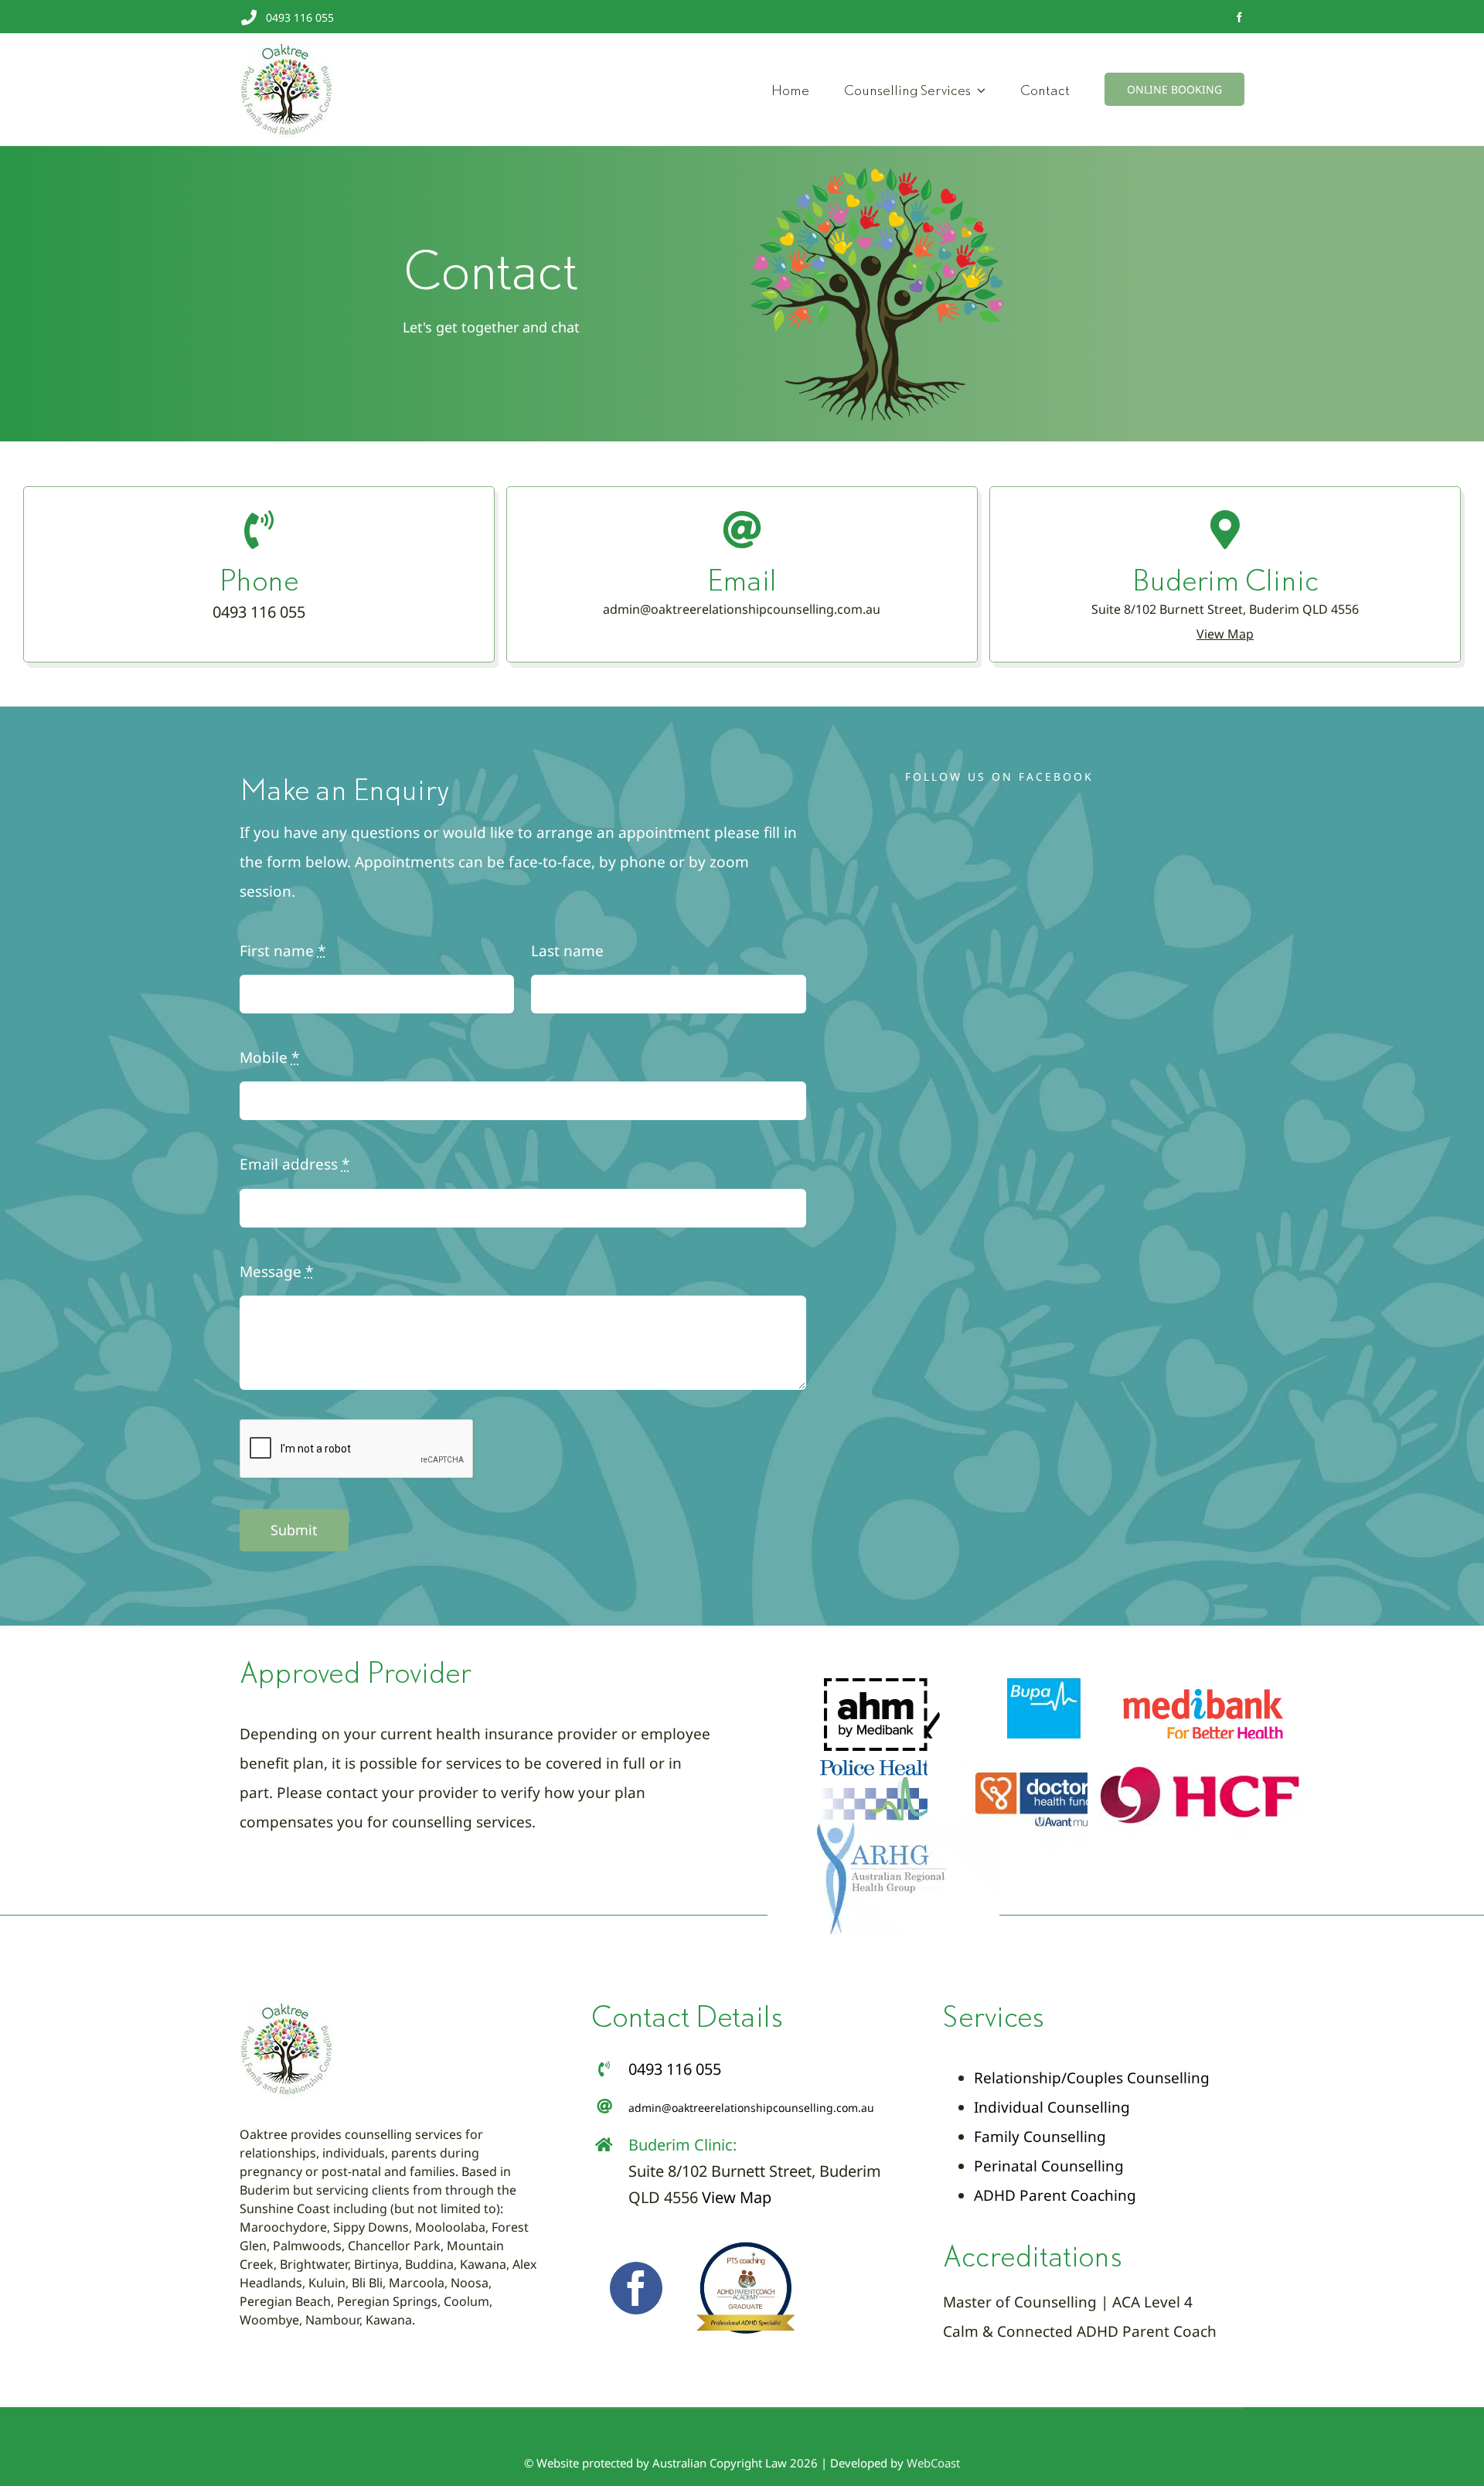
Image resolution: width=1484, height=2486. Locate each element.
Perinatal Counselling (1049, 2166)
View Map (737, 2197)
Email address (294, 1164)
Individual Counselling (1052, 2107)
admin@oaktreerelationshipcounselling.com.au (742, 609)
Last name (567, 951)
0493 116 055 (300, 17)
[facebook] (1239, 17)
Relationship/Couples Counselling (1092, 2078)
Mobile (269, 1057)
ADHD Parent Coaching (1055, 2195)
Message (276, 1272)
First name (283, 951)
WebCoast (933, 2463)
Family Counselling (1040, 2137)
